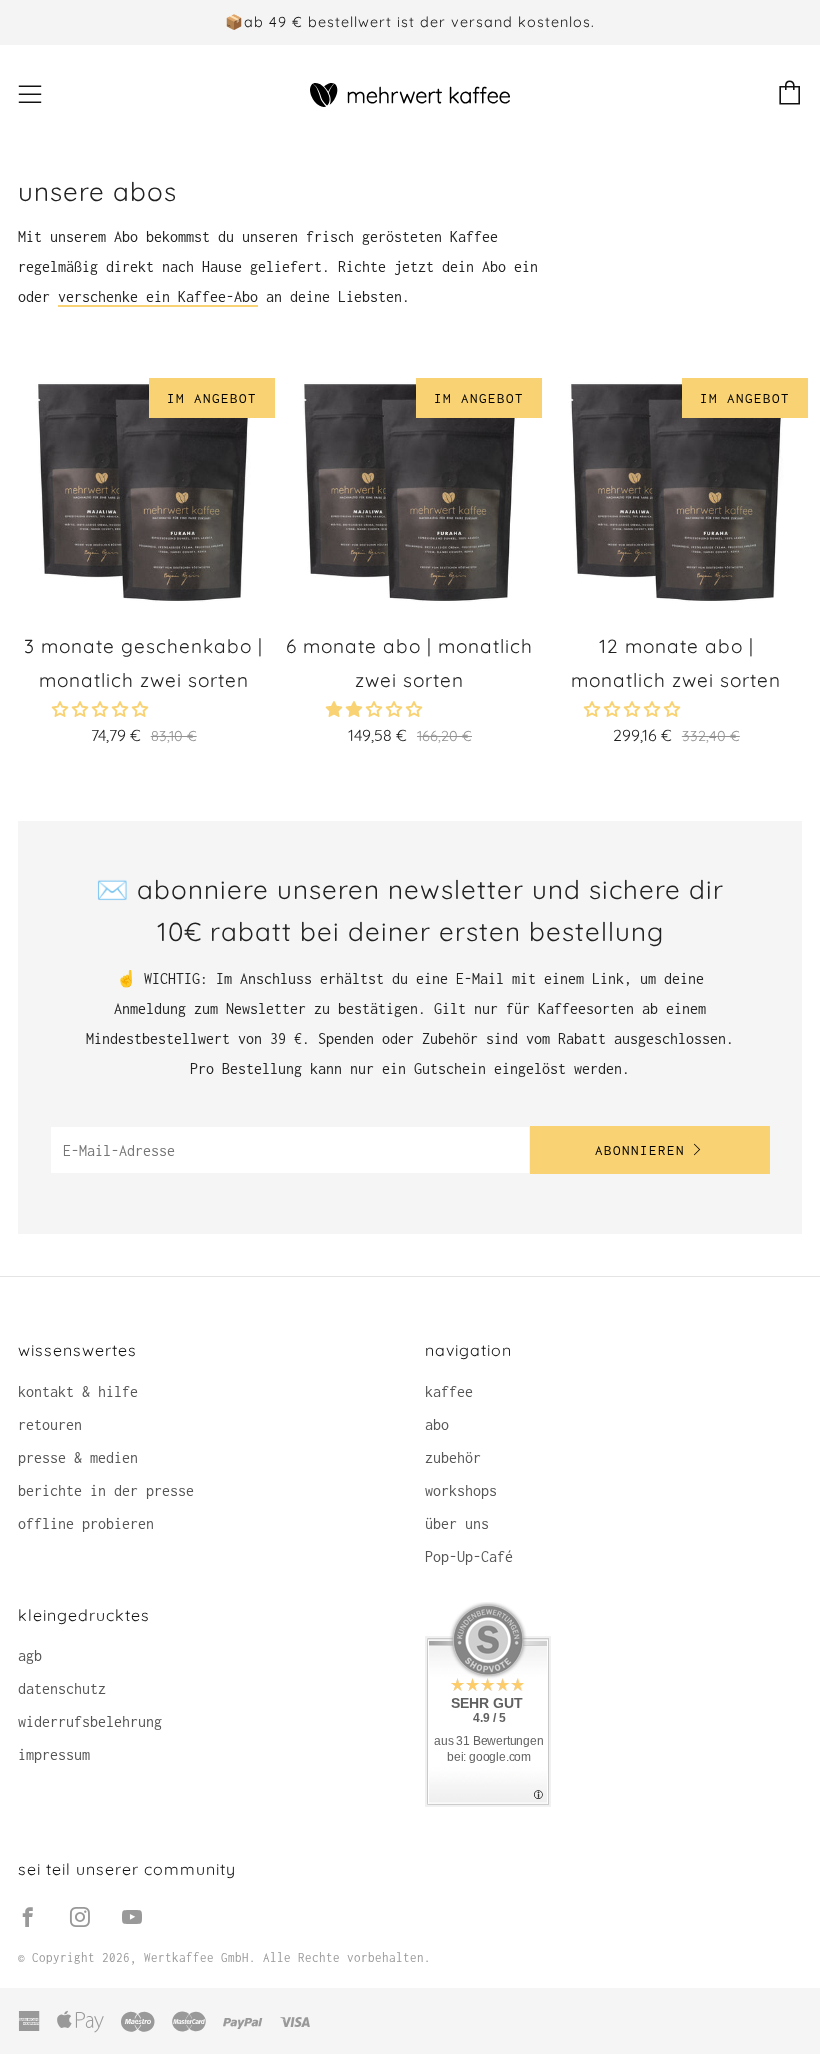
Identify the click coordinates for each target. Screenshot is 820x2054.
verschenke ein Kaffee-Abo (158, 296)
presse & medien (78, 1457)
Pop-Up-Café (469, 1556)
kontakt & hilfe (78, 1391)
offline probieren (86, 1523)
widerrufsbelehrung (90, 1721)
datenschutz (62, 1688)
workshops (461, 1490)
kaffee (449, 1391)
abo (437, 1424)
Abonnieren (640, 1150)
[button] (378, 709)
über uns (457, 1523)
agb (30, 1655)
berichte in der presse (106, 1490)
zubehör (453, 1457)
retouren (50, 1424)
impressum (54, 1754)
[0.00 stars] (104, 709)
